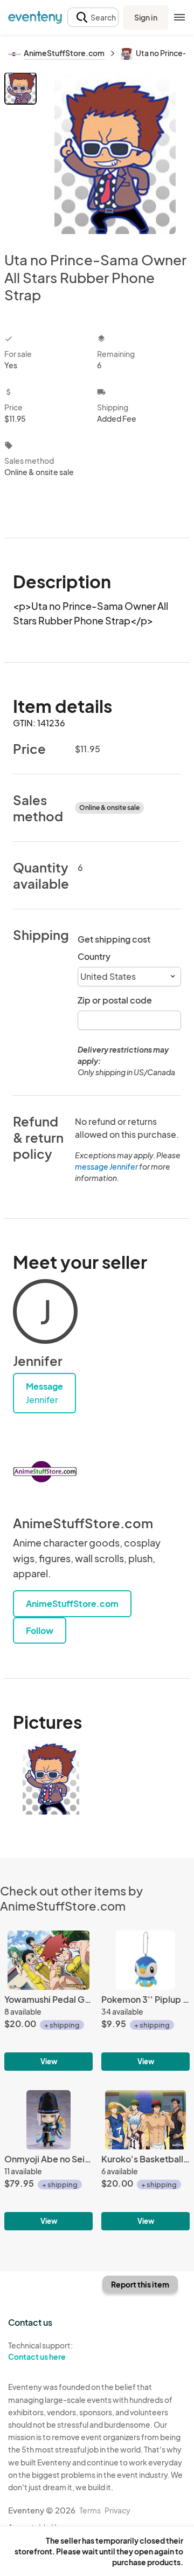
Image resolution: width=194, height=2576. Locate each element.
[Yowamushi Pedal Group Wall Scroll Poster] (48, 2001)
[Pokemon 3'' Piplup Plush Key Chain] (145, 2001)
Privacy (117, 2510)
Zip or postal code (115, 1000)
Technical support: (40, 2351)
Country (94, 956)
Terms (90, 2510)
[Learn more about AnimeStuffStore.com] (45, 1472)
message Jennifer (106, 1166)
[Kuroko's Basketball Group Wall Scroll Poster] (145, 2160)
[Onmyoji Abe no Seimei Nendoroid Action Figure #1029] (48, 2160)
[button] (93, 18)
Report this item (140, 2284)
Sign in (146, 17)
